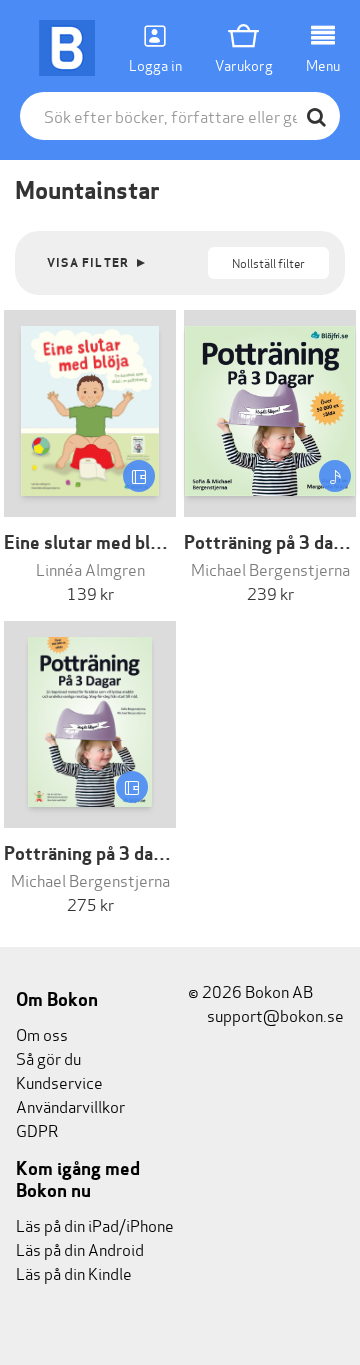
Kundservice (59, 1081)
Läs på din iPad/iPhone (95, 1224)
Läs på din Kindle (74, 1272)
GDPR (37, 1129)
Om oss (42, 1033)
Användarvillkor (70, 1105)
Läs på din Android (80, 1248)
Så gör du (48, 1057)
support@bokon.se (274, 1014)
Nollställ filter (268, 262)
